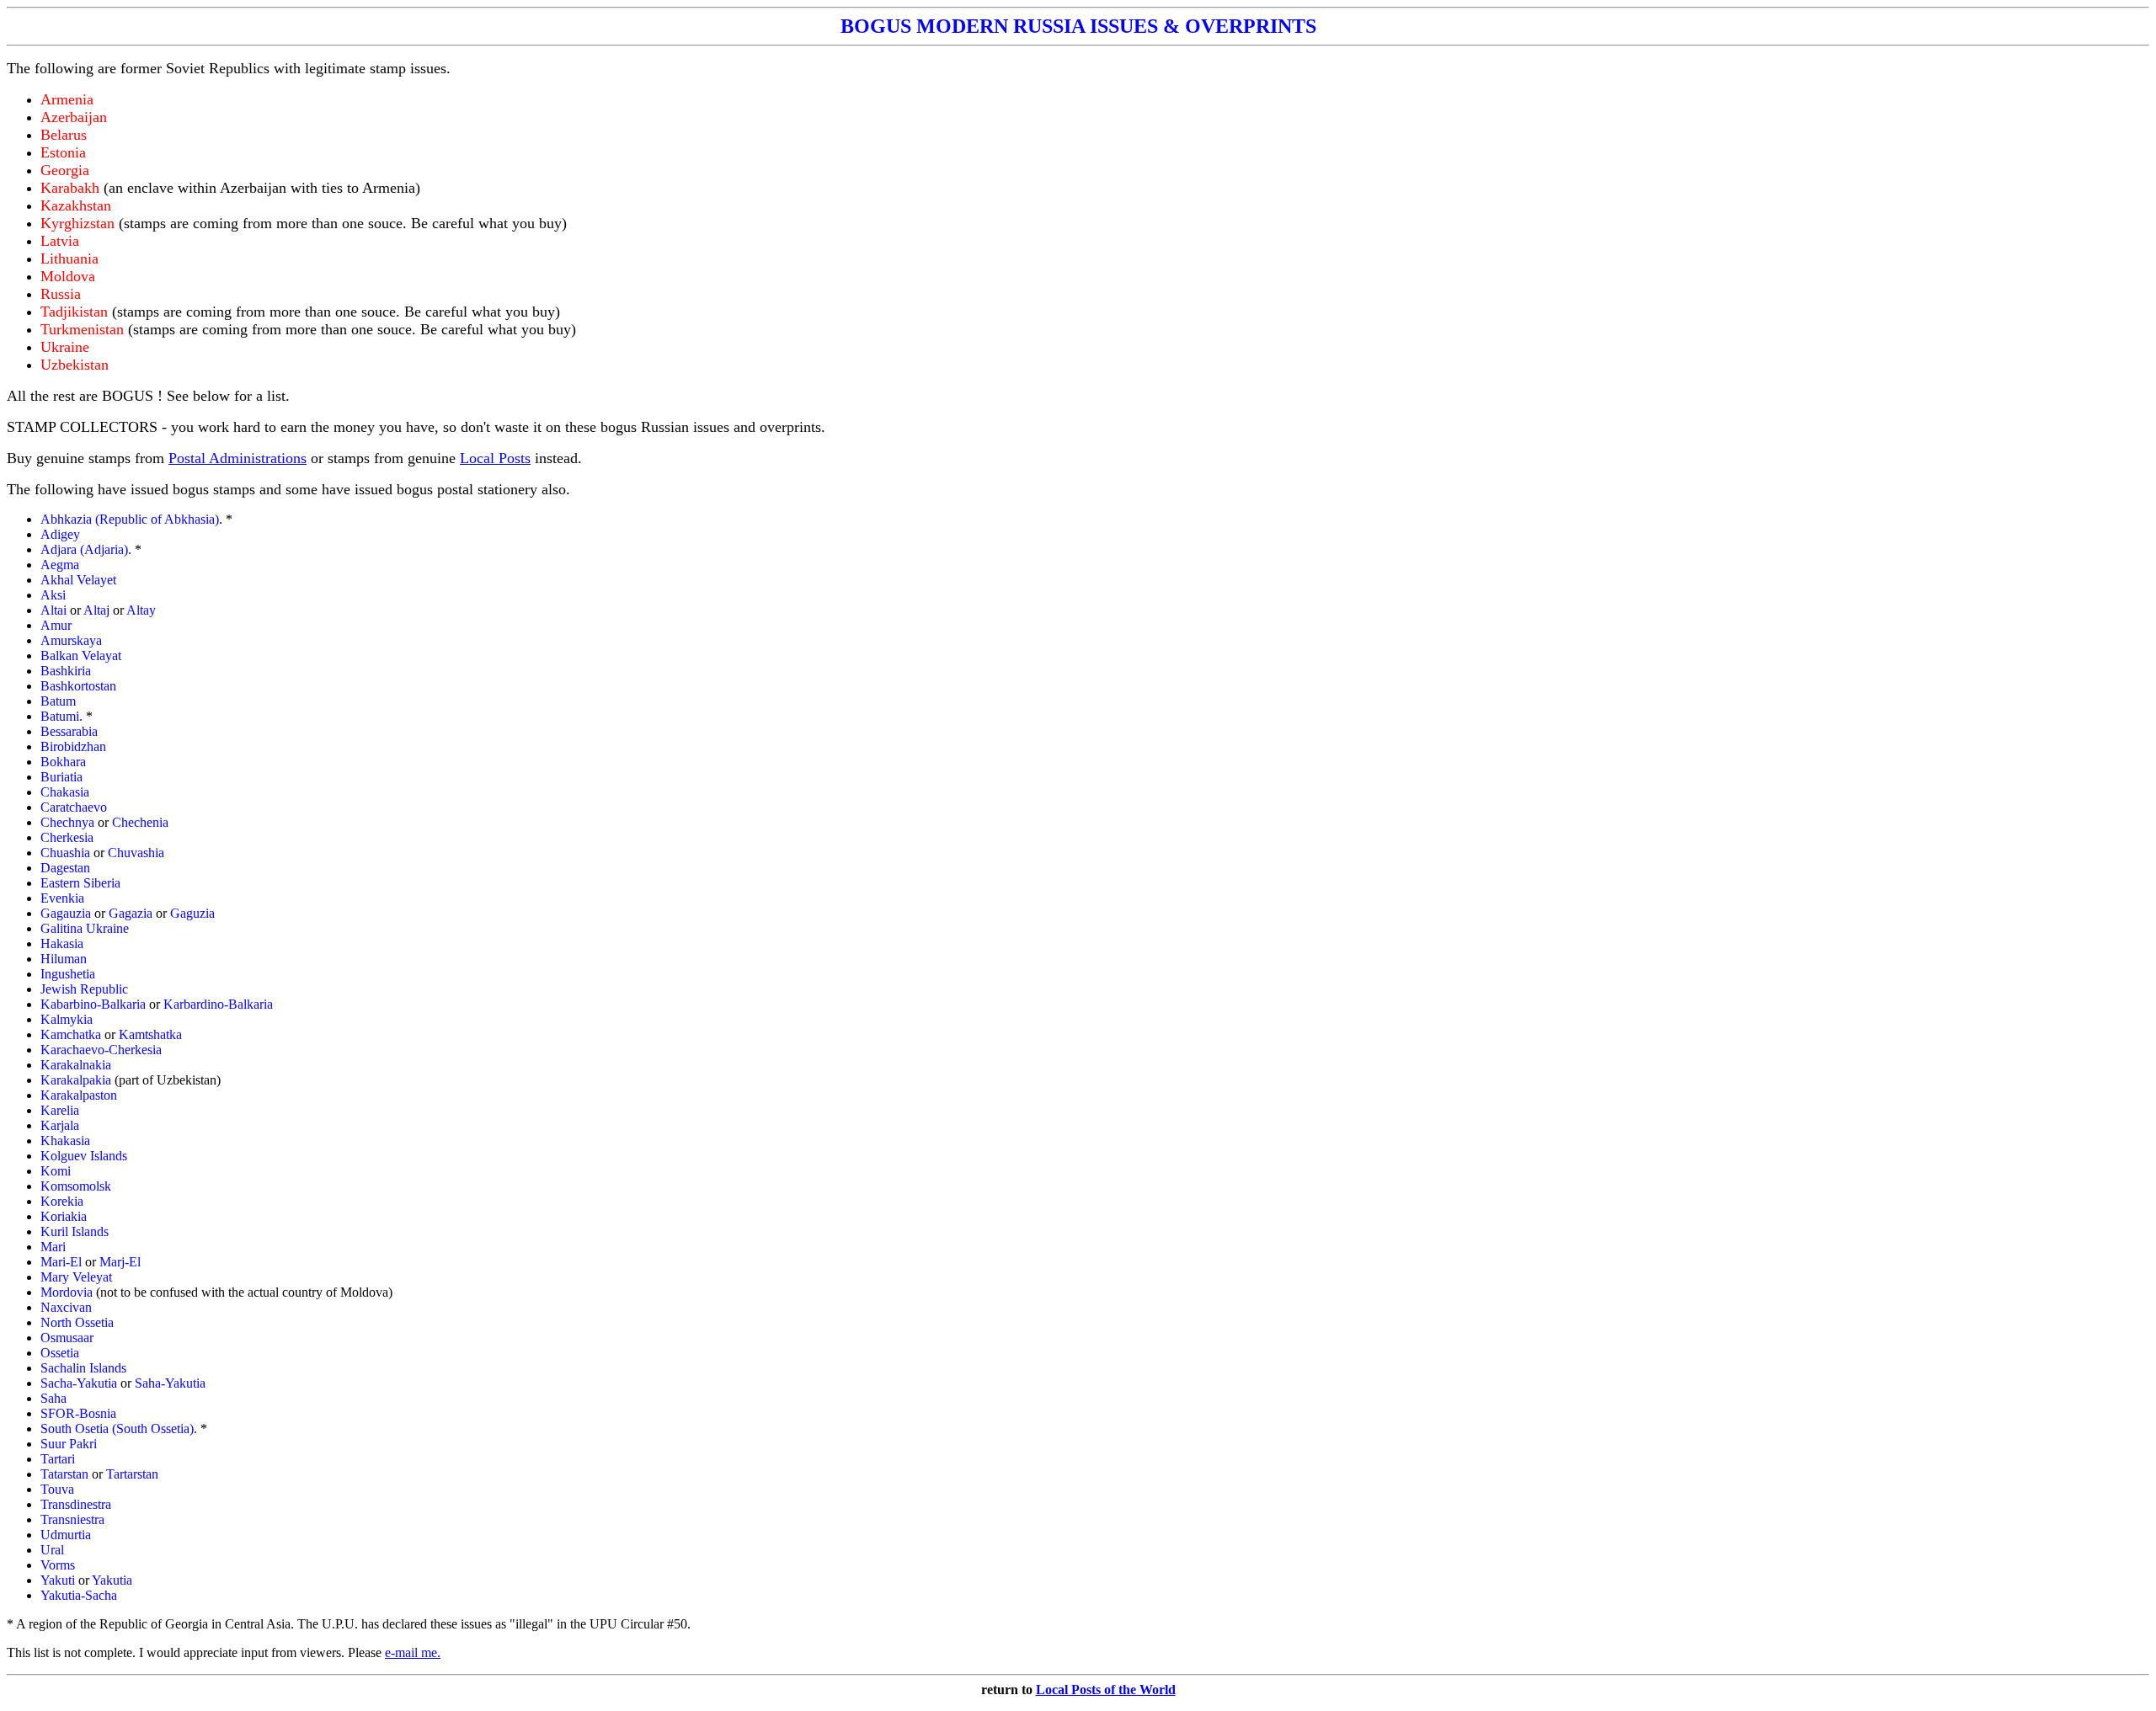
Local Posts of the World (1106, 1690)
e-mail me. (413, 1652)
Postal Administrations (237, 458)
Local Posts (495, 458)
